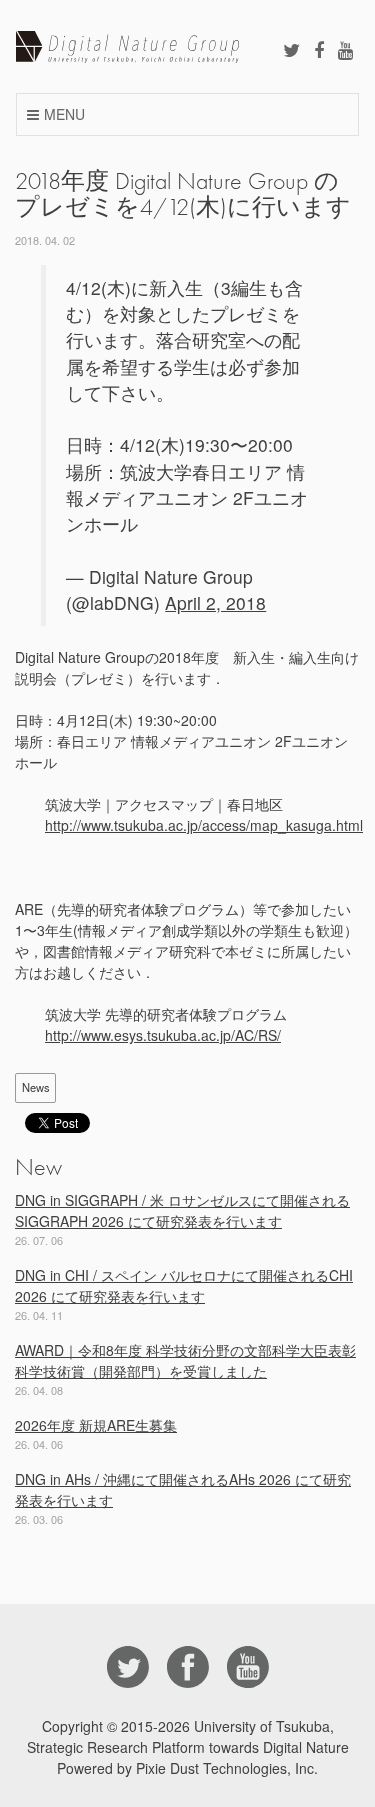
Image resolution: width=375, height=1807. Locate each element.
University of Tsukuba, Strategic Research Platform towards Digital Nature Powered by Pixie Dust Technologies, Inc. (188, 1747)
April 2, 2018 (215, 602)
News (36, 1087)
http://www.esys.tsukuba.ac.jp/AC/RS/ (163, 1035)
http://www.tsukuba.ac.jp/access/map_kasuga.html (204, 825)
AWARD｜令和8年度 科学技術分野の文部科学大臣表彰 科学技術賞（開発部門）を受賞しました (185, 1360)
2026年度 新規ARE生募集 (96, 1425)
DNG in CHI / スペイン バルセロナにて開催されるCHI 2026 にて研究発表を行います (184, 1285)
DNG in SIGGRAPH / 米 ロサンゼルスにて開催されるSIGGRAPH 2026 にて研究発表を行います (182, 1210)
